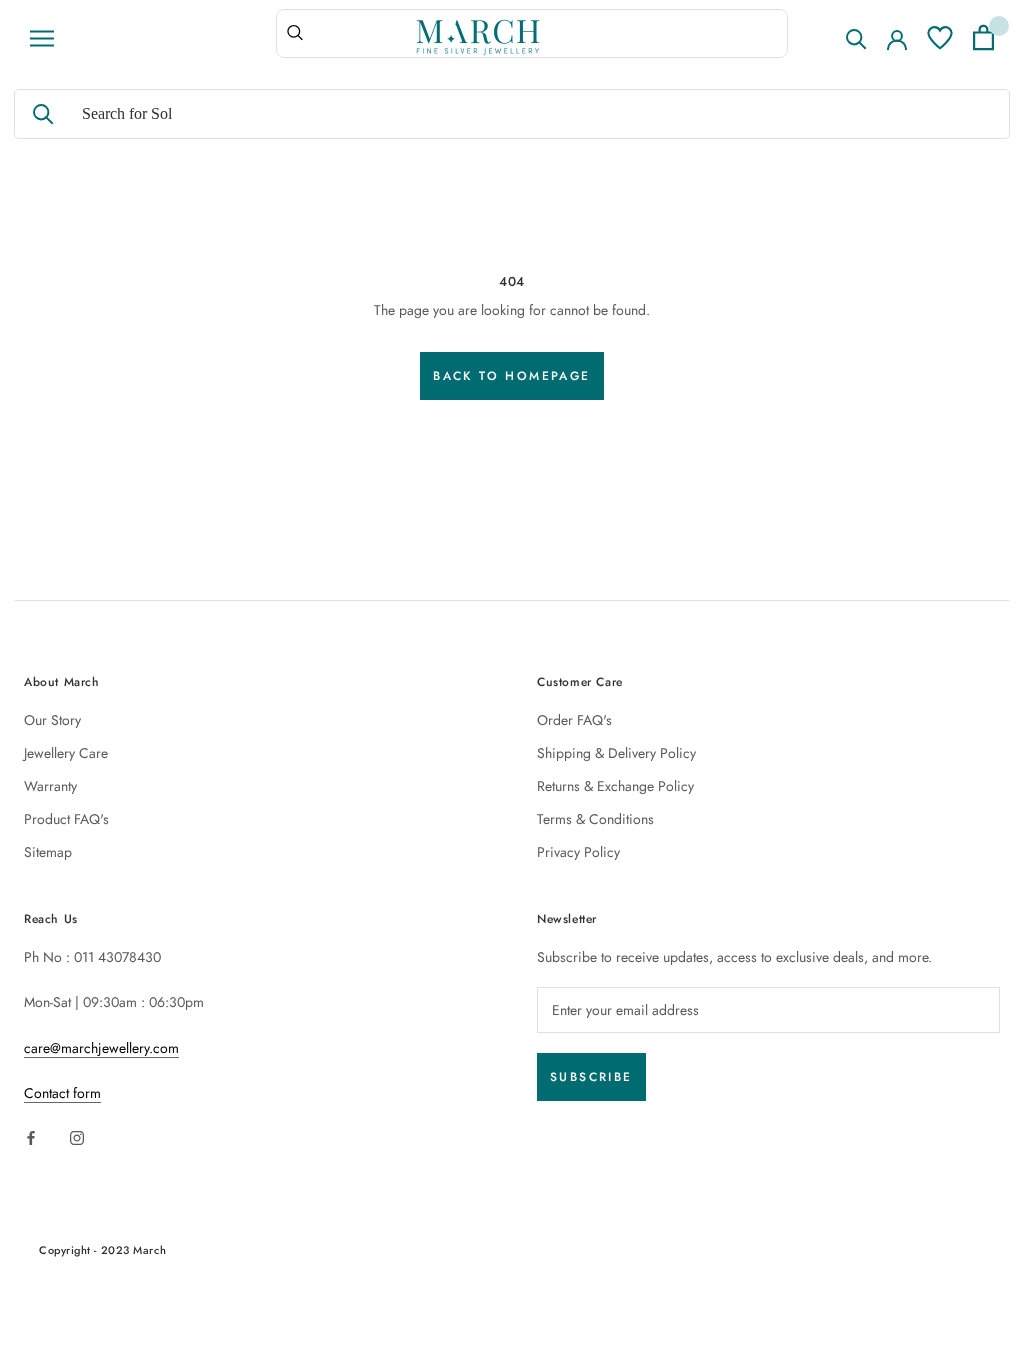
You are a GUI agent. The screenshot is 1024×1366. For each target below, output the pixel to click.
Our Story (52, 720)
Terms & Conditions (595, 819)
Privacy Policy (578, 852)
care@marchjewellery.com (101, 1048)
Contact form (62, 1093)
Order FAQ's (574, 720)
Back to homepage (511, 376)
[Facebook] (31, 1136)
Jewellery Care (66, 753)
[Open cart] (983, 37)
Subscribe (591, 1077)
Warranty (50, 786)
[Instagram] (77, 1136)
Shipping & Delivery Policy (616, 753)
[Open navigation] (42, 38)
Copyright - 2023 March (102, 1250)
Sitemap (48, 852)
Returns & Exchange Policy (615, 786)
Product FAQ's (66, 819)
